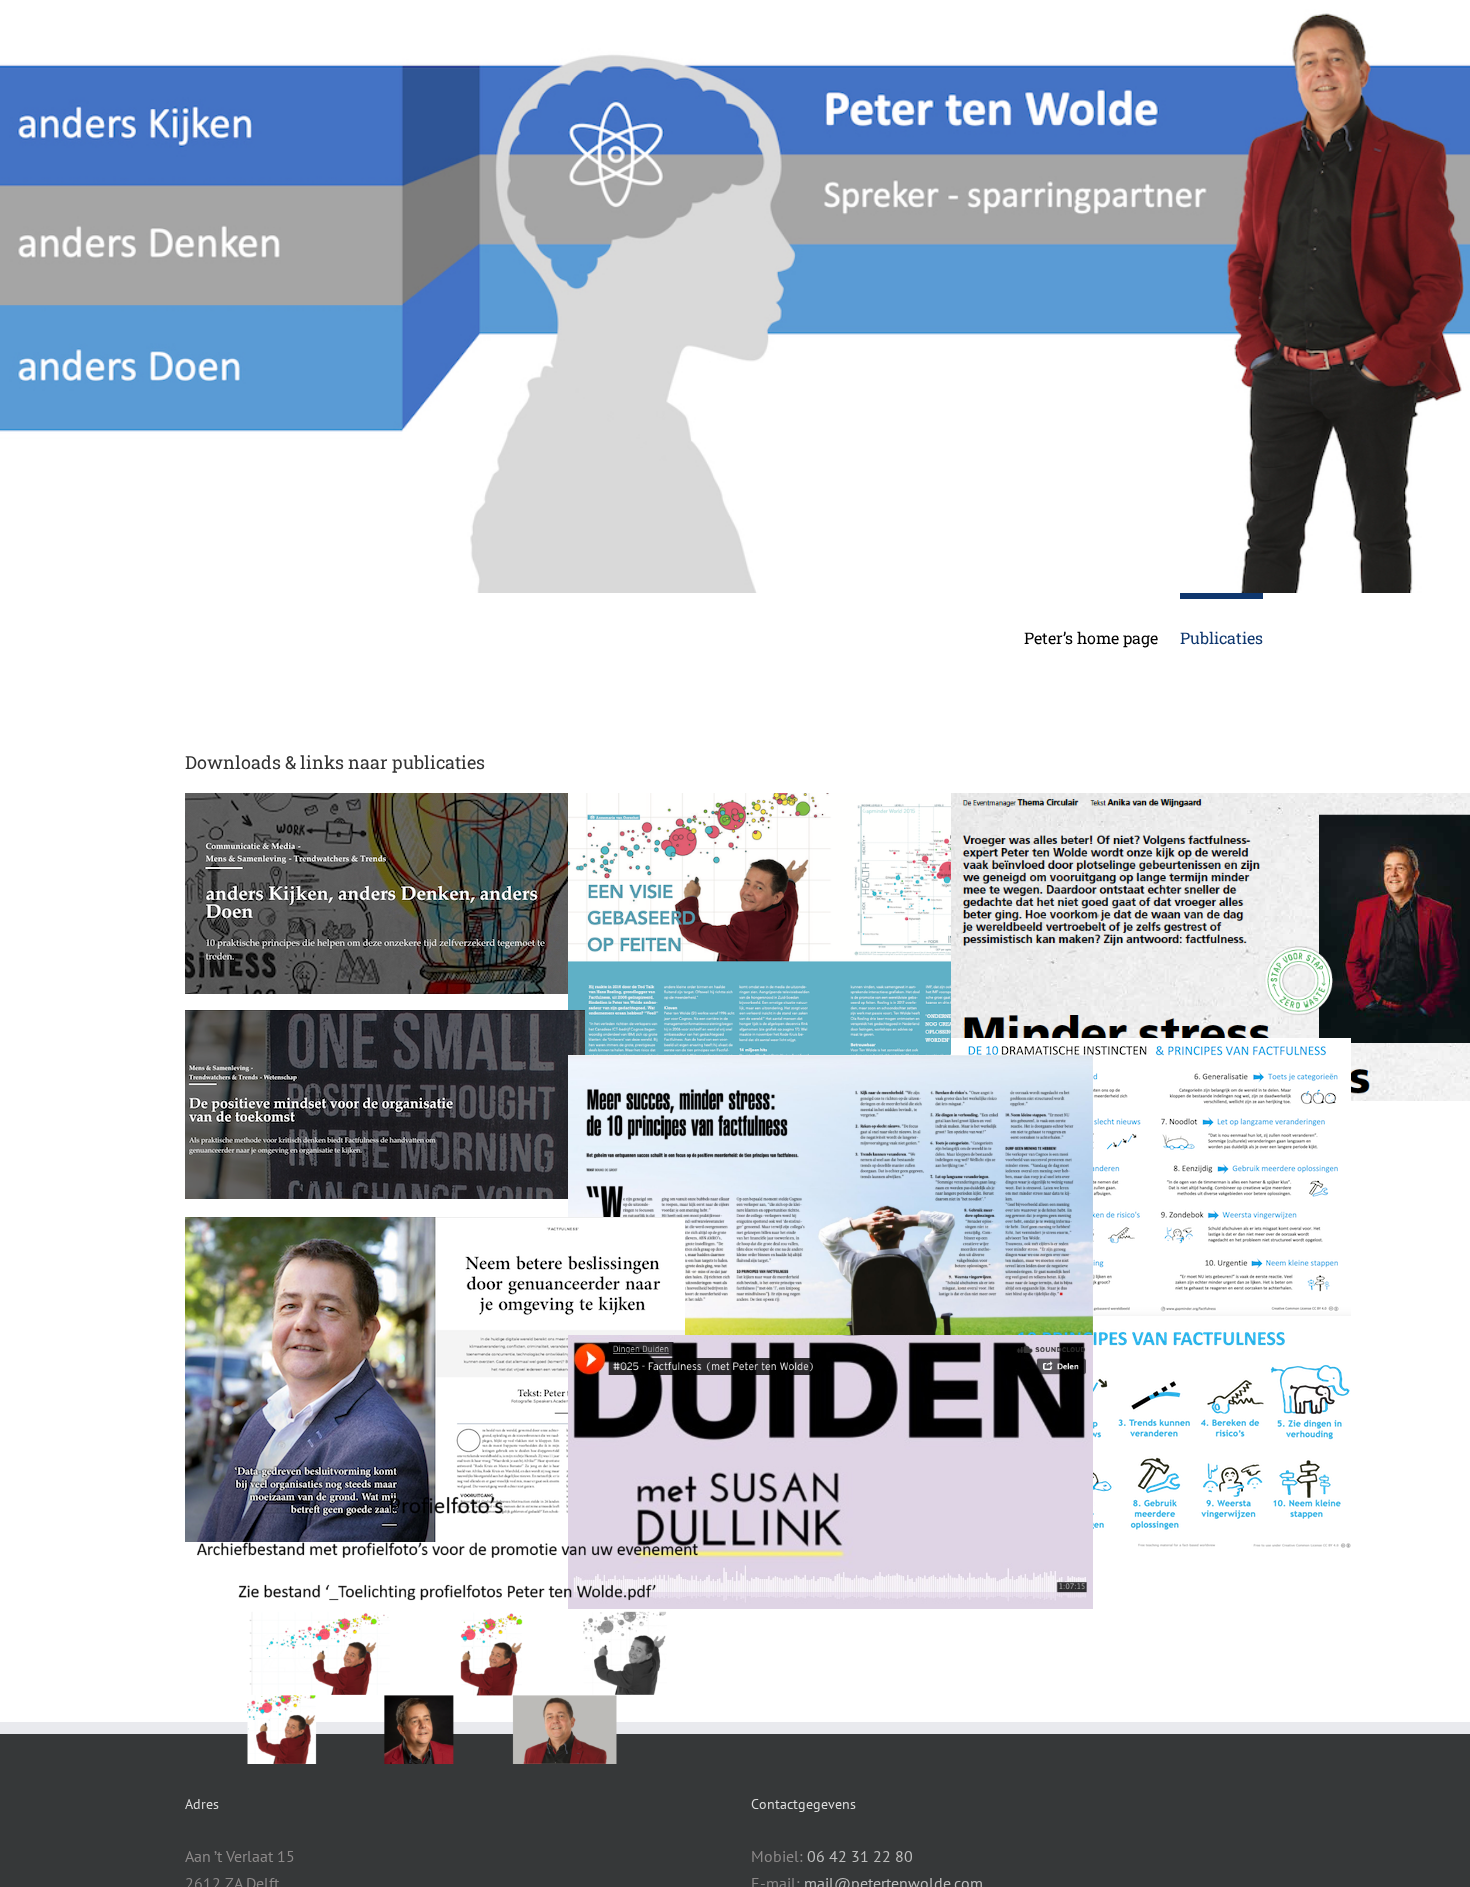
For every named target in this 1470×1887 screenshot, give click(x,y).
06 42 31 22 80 (860, 1856)
